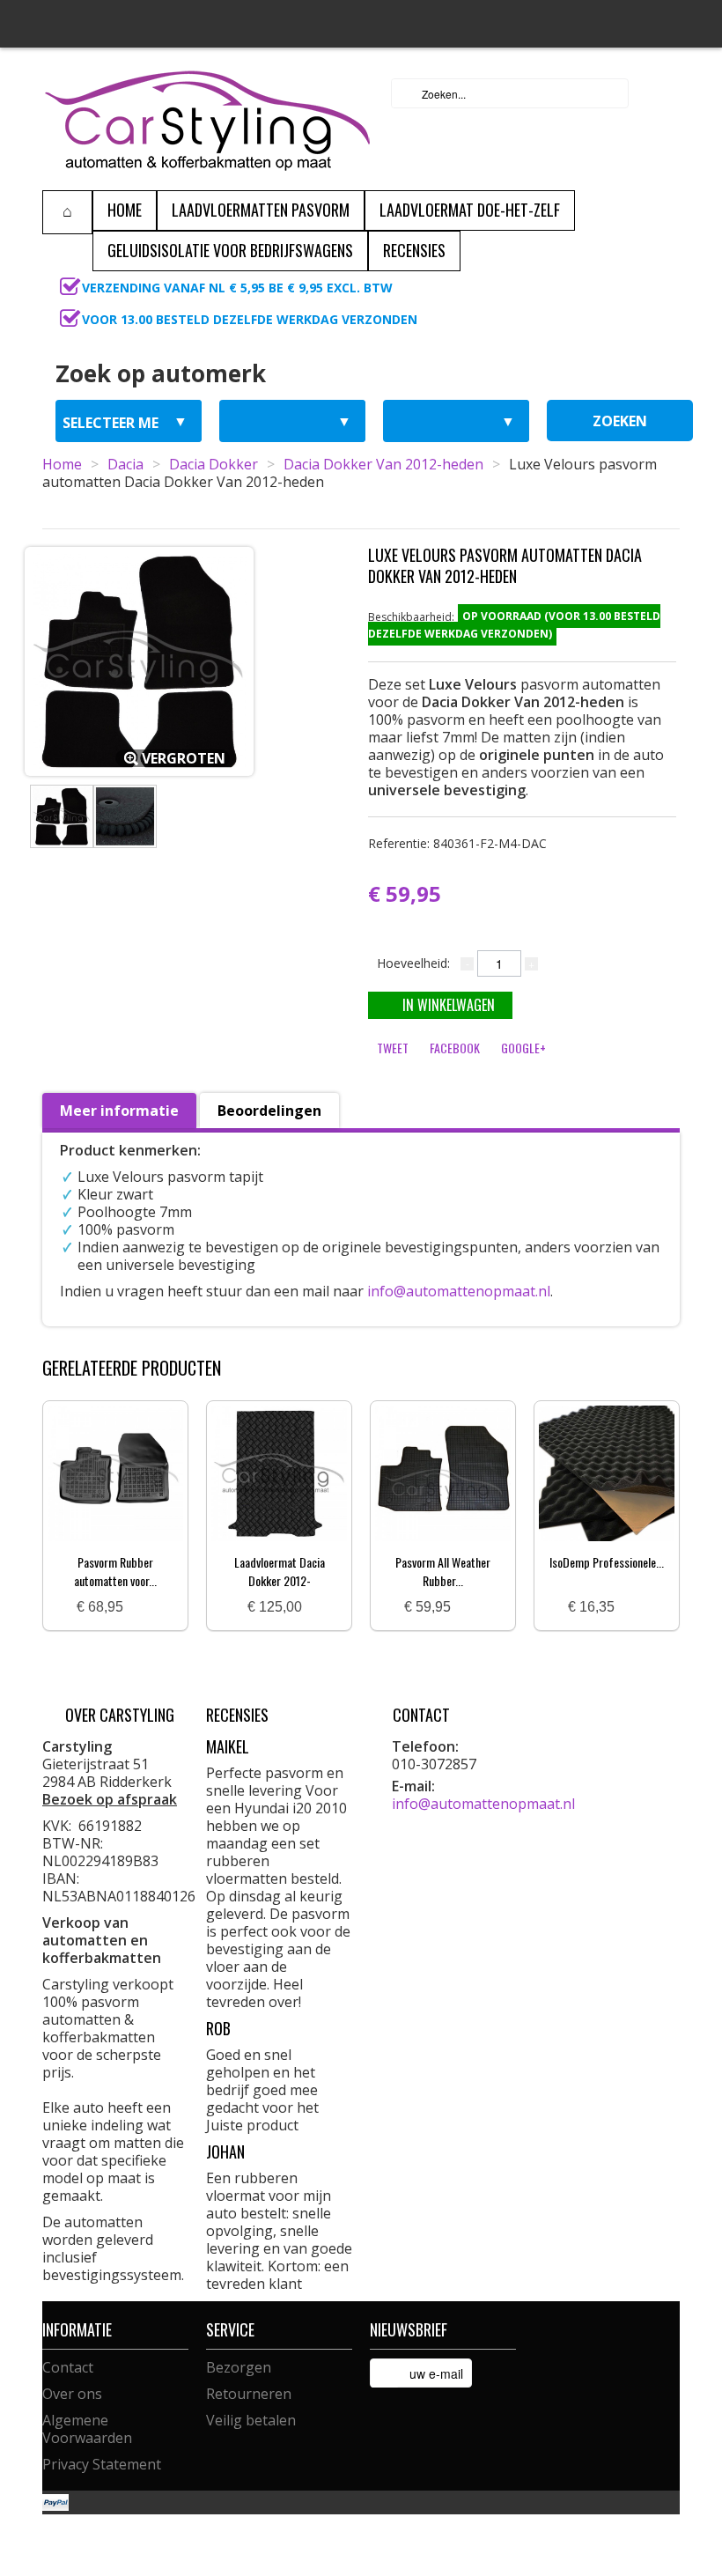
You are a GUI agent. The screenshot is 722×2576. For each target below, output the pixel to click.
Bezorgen (239, 2367)
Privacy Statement (102, 2464)
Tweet (393, 1048)
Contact (68, 2367)
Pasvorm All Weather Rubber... (443, 1571)
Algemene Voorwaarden (87, 2429)
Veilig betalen (251, 2420)
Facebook (455, 1048)
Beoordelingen (269, 1111)
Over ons (72, 2394)
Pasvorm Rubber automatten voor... (115, 1571)
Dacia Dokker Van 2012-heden (383, 464)
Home (62, 464)
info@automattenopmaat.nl (459, 1291)
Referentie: (457, 843)
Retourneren (249, 2394)
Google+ (523, 1048)
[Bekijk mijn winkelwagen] (661, 93)
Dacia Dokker (214, 464)
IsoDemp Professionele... (607, 1562)
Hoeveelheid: (413, 963)
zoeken (620, 421)
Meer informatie (119, 1111)
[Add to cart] (144, 1608)
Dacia (125, 464)
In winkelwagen (449, 1005)
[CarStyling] (207, 119)
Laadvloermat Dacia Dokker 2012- (280, 1571)
